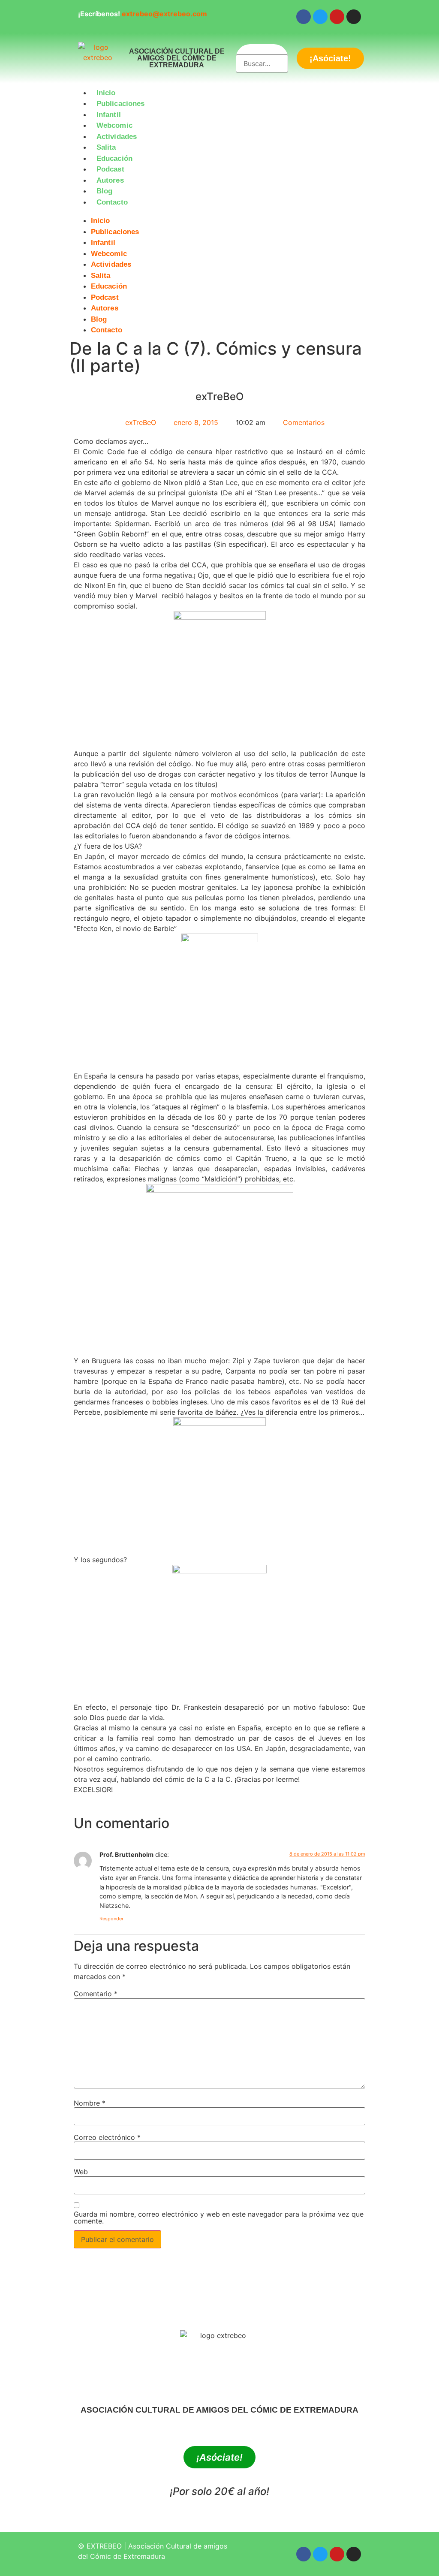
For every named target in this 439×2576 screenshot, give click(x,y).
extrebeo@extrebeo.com (164, 14)
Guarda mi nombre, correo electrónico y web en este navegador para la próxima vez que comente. (219, 2217)
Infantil (109, 115)
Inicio (106, 93)
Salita (106, 147)
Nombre (90, 2103)
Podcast (110, 169)
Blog (104, 191)
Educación (114, 158)
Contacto (112, 202)
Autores (110, 180)
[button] (219, 213)
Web (81, 2172)
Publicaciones (120, 104)
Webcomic (114, 125)
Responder (111, 1919)
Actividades (117, 137)
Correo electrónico (107, 2137)
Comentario (96, 1994)
